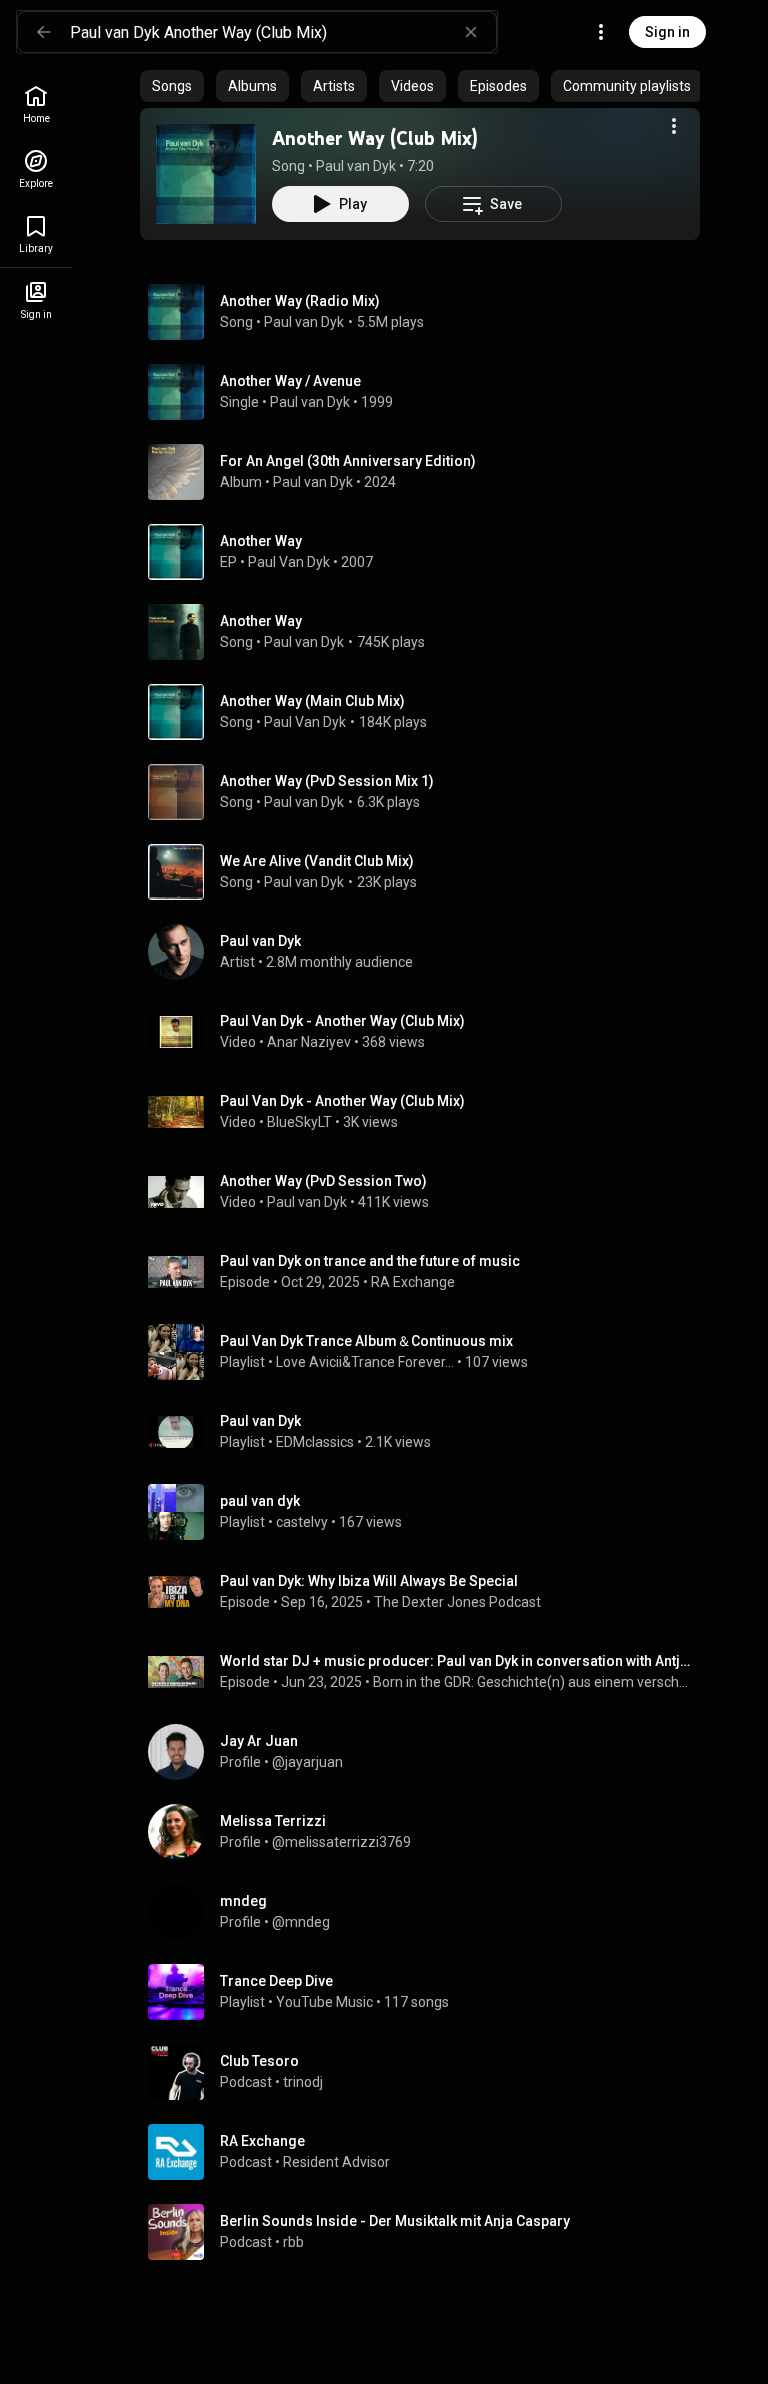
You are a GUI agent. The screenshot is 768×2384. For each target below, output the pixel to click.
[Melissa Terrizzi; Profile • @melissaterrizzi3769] (428, 1832)
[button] (206, 174)
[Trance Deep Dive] (428, 1992)
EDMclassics (315, 1442)
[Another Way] (428, 552)
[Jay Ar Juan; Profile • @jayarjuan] (428, 1752)
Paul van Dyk (356, 166)
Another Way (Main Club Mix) (312, 701)
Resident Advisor (336, 2162)
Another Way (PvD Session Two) (323, 1181)
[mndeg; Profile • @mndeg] (428, 1912)
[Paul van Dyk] (428, 952)
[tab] (172, 86)
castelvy (302, 1522)
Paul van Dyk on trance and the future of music (370, 1261)
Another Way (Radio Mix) (300, 301)
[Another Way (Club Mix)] (206, 174)
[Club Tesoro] (428, 2072)
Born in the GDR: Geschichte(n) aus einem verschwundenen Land (533, 1682)
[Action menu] (674, 126)
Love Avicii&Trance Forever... (365, 1362)
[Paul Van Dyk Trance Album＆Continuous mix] (428, 1352)
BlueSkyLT (299, 1122)
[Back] (44, 32)
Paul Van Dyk (289, 562)
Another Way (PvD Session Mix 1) (327, 781)
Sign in (667, 32)
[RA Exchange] (428, 2152)
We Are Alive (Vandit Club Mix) (317, 861)
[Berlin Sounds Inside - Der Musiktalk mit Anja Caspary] (428, 2232)
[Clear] (471, 32)
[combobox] (283, 32)
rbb (293, 2242)
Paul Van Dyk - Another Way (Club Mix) (342, 1021)
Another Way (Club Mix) (375, 138)
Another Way (261, 621)
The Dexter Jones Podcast (457, 1602)
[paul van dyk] (428, 1512)
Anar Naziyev (309, 1042)
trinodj (303, 2082)
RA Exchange (413, 1282)
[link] (36, 104)
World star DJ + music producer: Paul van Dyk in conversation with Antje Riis (456, 1661)
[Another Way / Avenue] (428, 392)
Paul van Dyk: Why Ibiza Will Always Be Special (369, 1581)
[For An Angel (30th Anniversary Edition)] (428, 472)
